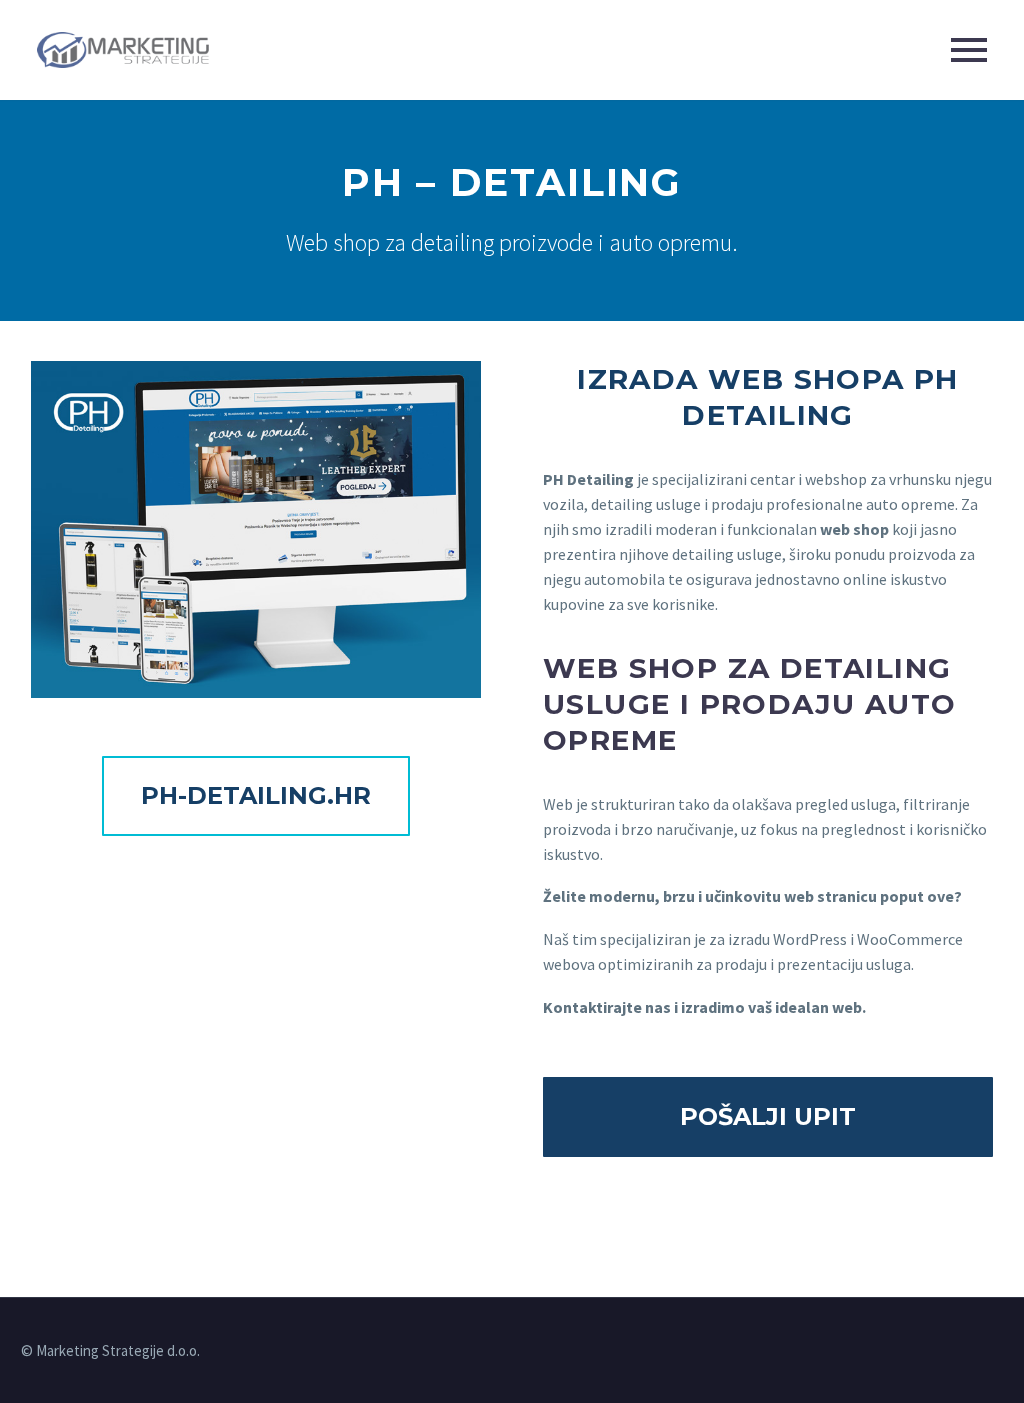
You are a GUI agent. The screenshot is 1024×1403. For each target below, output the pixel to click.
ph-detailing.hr (256, 795)
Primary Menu (969, 50)
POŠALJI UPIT (768, 1116)
